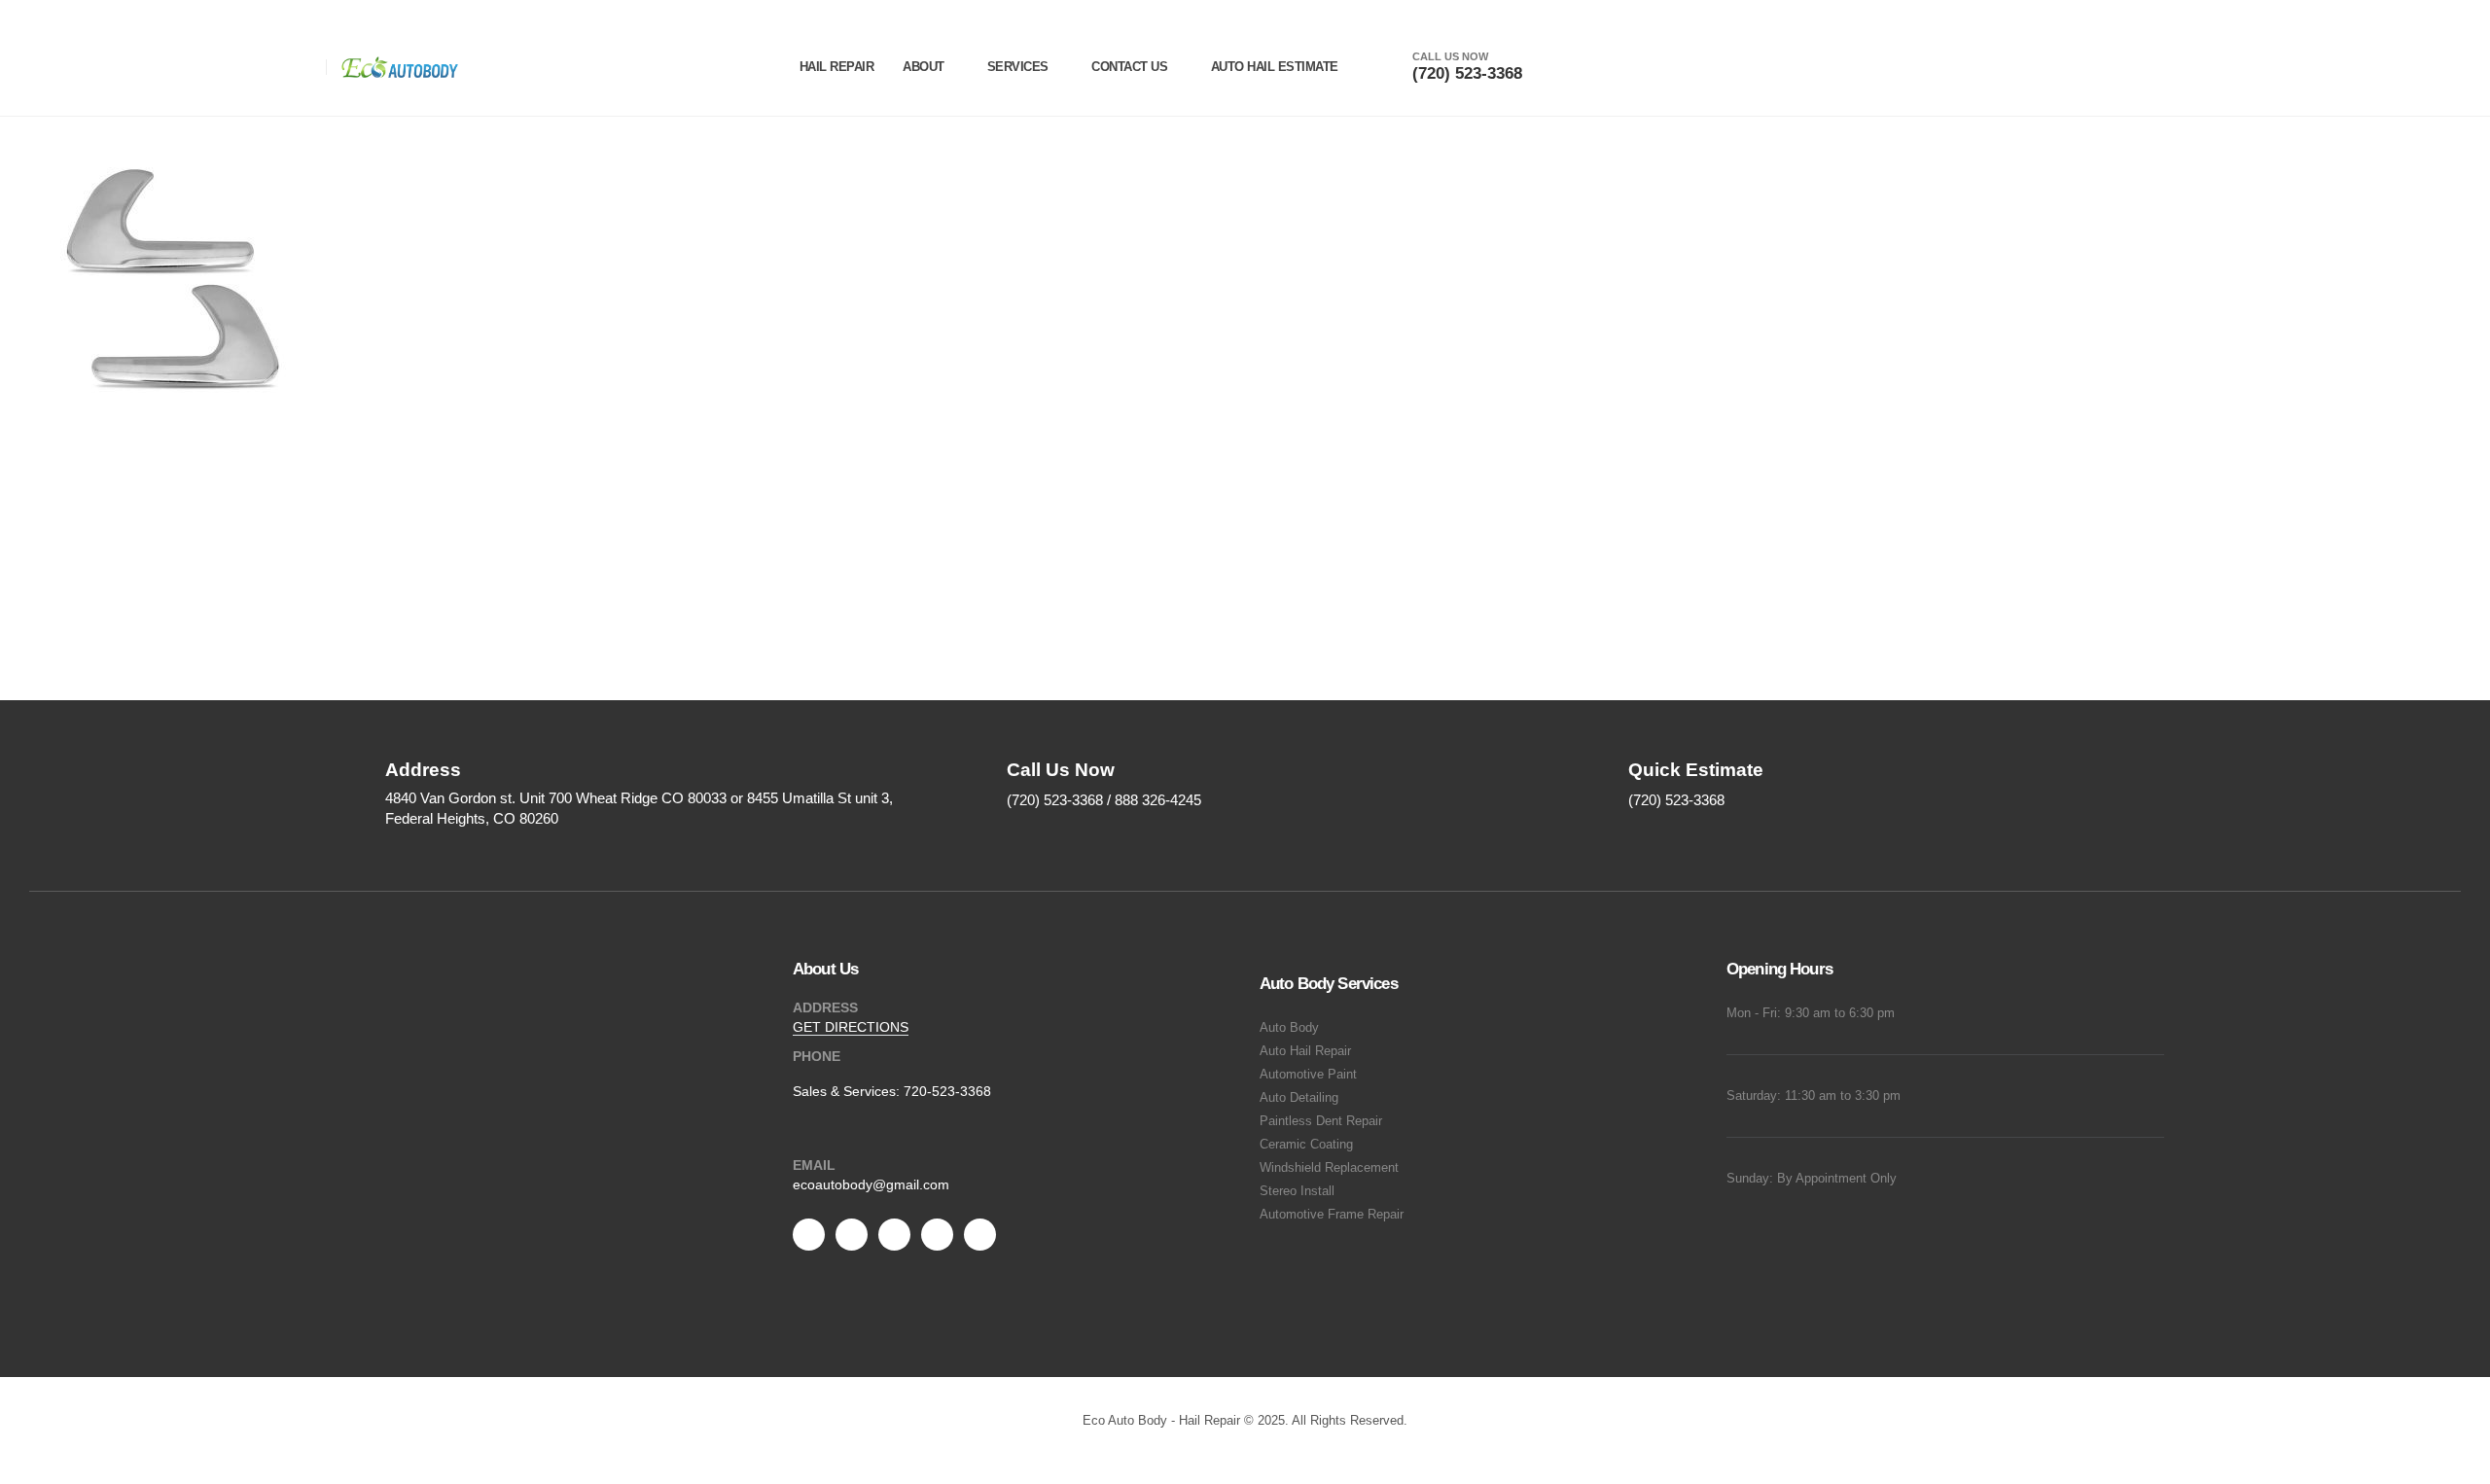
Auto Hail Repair (1305, 1051)
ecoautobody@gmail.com (871, 1184)
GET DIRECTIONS (851, 1027)
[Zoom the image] (545, 1077)
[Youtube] (894, 1235)
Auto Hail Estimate (1275, 67)
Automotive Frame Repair (1332, 1215)
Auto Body (1289, 1028)
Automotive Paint (1308, 1075)
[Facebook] (809, 1235)
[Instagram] (937, 1235)
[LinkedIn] (980, 1235)
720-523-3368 (947, 1091)
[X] (852, 1235)
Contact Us (1129, 67)
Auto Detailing (1299, 1098)
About (924, 67)
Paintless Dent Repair (1321, 1121)
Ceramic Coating (1306, 1145)
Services (1018, 67)
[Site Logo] (400, 67)
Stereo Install (1297, 1191)
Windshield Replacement (1329, 1168)
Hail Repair (837, 67)
